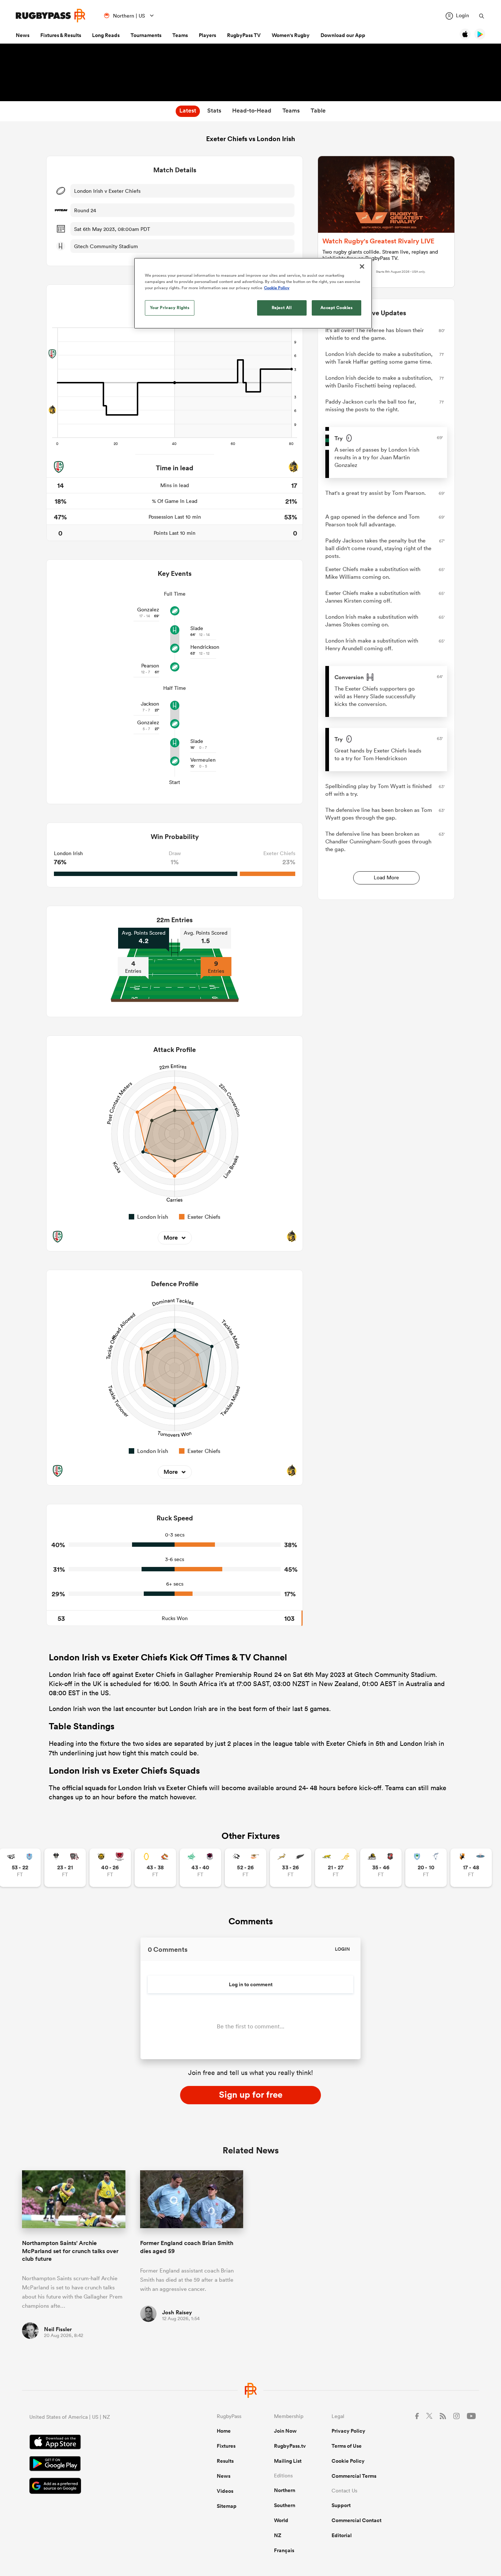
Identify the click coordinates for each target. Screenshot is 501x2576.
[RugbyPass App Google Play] (97, 2465)
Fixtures (226, 2446)
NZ (278, 2535)
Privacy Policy (348, 2431)
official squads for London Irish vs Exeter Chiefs (135, 1788)
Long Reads (106, 35)
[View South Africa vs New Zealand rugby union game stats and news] (291, 1868)
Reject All (282, 308)
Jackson (150, 704)
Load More (386, 877)
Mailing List (288, 2461)
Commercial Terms (354, 2476)
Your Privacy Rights (170, 308)
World (281, 2520)
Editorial (342, 2535)
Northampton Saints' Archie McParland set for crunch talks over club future (70, 2251)
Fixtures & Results (61, 35)
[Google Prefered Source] (97, 2487)
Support (341, 2505)
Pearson (150, 666)
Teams (180, 35)
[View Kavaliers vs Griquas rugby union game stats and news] (471, 1868)
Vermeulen (203, 760)
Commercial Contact (356, 2520)
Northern (285, 2490)
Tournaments (146, 35)
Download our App (343, 35)
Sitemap (227, 2506)
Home (224, 2431)
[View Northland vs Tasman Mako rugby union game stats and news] (426, 1868)
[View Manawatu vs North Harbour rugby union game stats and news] (200, 1868)
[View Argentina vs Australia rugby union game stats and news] (336, 1868)
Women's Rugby (291, 35)
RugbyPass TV (244, 35)
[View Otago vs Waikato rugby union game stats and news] (155, 1868)
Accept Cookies (337, 308)
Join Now (285, 2431)
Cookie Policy (348, 2461)
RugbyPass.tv (290, 2446)
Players (207, 35)
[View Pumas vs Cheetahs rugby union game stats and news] (246, 1868)
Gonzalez (148, 610)
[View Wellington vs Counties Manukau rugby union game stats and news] (381, 1868)
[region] (253, 293)
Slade (197, 628)
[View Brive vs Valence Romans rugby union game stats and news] (65, 1868)
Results (225, 2461)
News (23, 35)
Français (284, 2550)
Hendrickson (205, 647)
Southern (285, 2505)
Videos (225, 2491)
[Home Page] (51, 16)
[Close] (362, 266)
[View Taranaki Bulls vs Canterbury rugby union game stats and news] (110, 1868)
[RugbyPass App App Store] (97, 2443)
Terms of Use (347, 2446)
